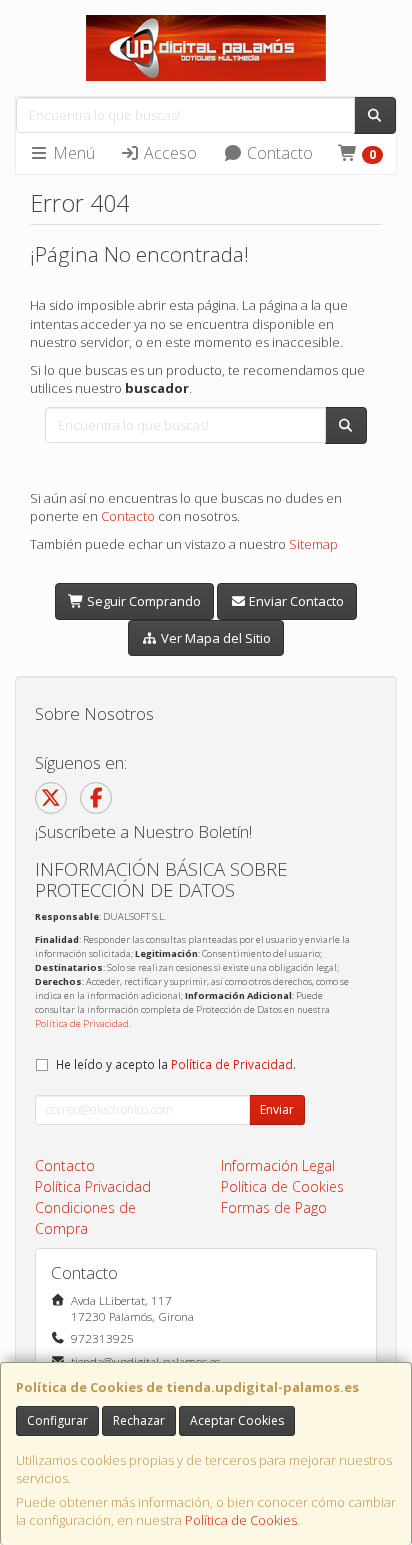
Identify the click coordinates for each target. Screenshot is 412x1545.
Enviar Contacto (295, 601)
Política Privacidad (93, 1186)
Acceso (168, 153)
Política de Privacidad (82, 1023)
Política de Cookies (241, 1520)
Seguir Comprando (142, 601)
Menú (72, 153)
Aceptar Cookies (237, 1420)
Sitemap (313, 544)
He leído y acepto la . (176, 1064)
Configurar (57, 1420)
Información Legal (278, 1165)
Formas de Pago (274, 1207)
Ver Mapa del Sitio (214, 638)
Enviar (277, 1109)
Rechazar (139, 1420)
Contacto (278, 153)
